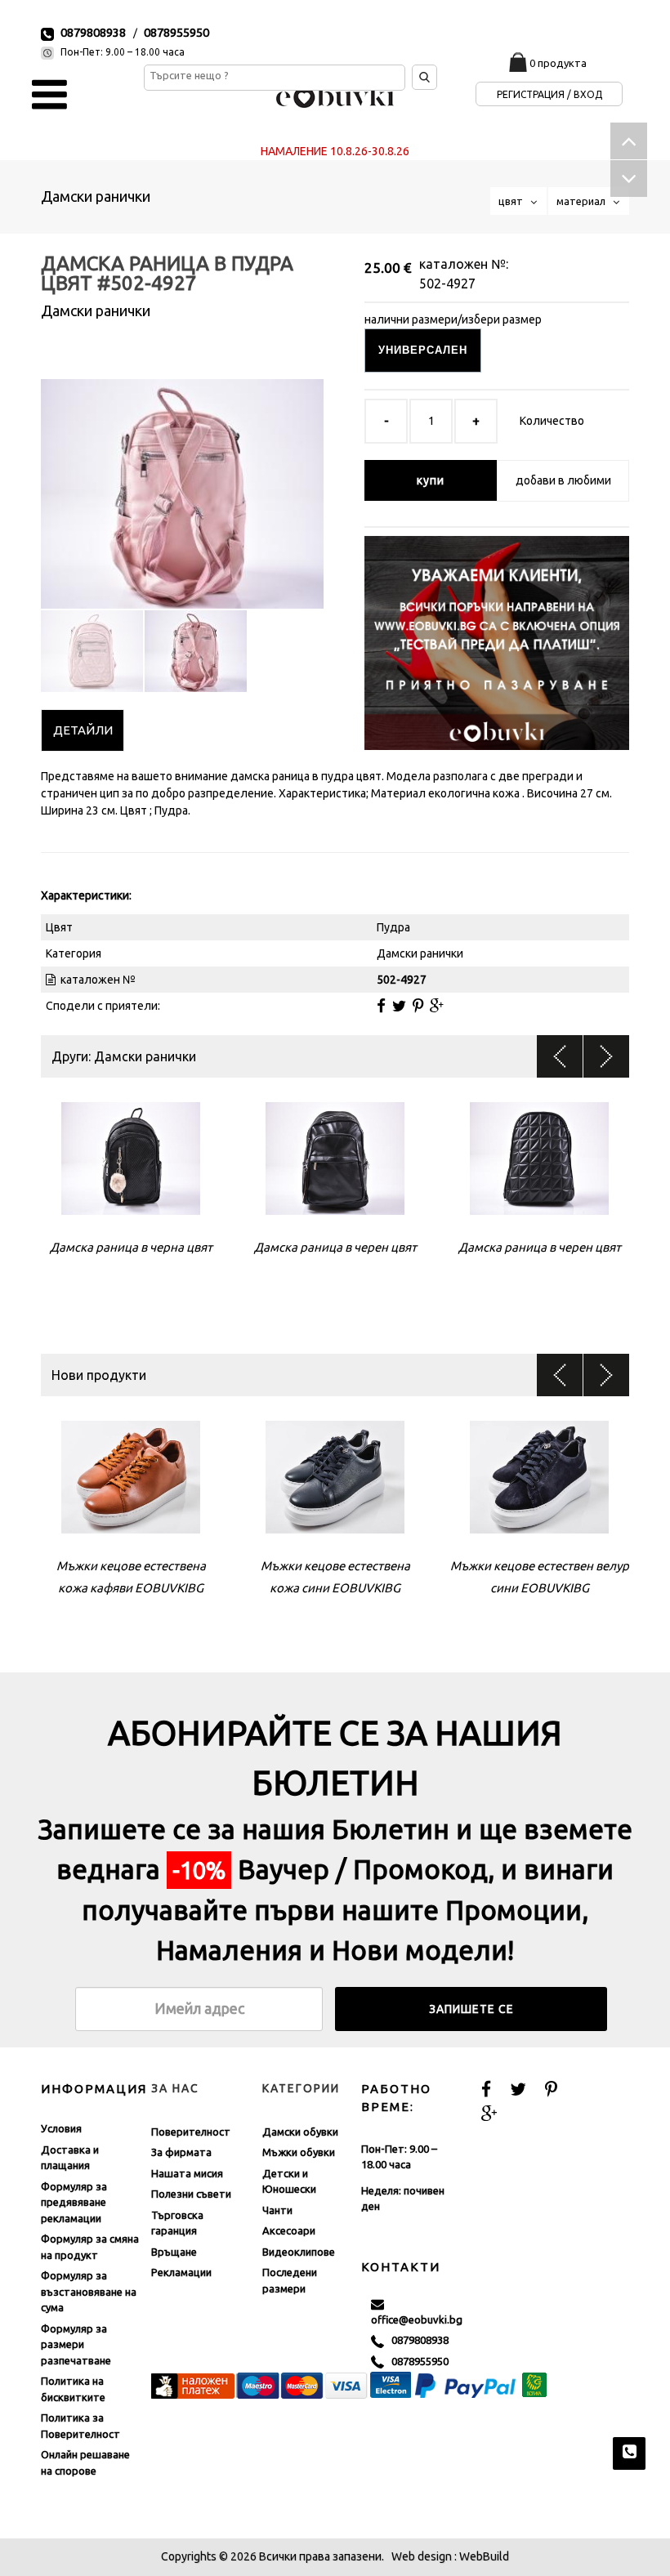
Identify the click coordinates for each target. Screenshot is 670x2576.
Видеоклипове (299, 2252)
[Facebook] (381, 1006)
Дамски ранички (96, 196)
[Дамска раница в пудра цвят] (182, 480)
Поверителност (191, 2132)
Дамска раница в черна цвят (131, 1247)
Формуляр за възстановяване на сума (89, 2291)
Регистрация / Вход (549, 94)
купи (431, 480)
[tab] (83, 730)
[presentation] (83, 730)
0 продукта (558, 63)
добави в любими (563, 480)
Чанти (277, 2210)
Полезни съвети (191, 2194)
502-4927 (447, 283)
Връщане (174, 2252)
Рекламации (181, 2272)
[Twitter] (399, 1006)
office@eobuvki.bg (417, 2311)
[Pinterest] (418, 1006)
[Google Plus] (437, 1006)
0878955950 (176, 32)
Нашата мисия (187, 2173)
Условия (61, 2128)
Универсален (423, 350)
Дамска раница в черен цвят (335, 1247)
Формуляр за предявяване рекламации (74, 2202)
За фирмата (181, 2152)
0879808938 (93, 32)
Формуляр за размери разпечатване (76, 2344)
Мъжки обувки (299, 2152)
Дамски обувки (300, 2132)
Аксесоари (289, 2230)
